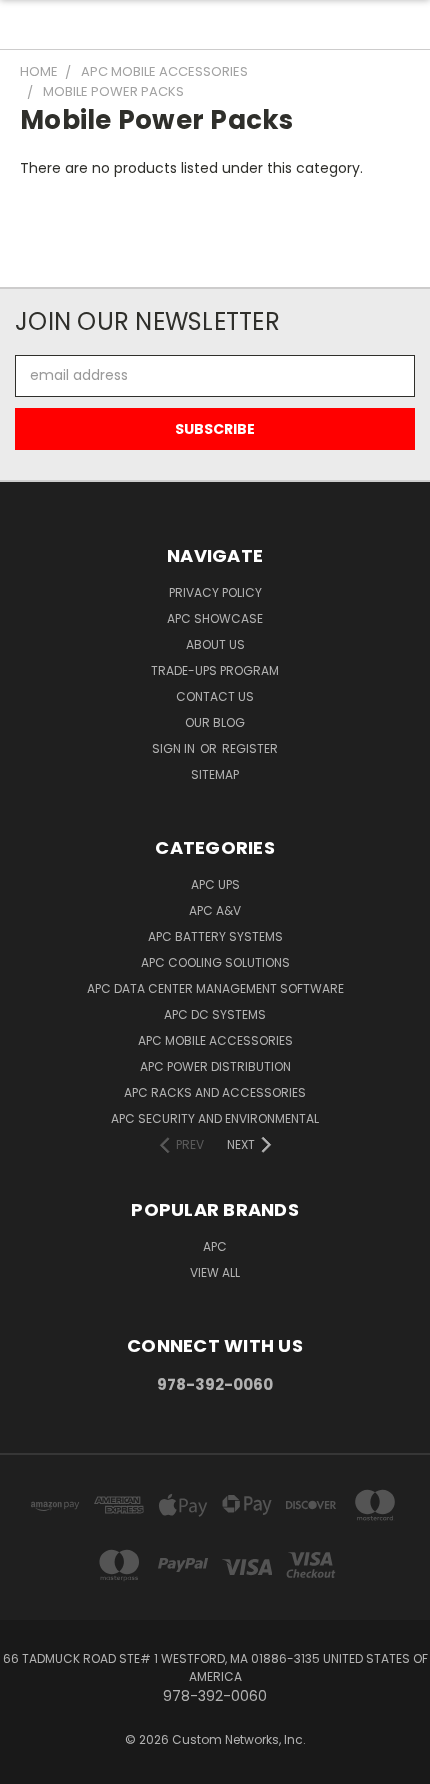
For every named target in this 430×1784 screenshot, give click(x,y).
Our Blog (215, 722)
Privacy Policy (215, 592)
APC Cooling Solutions (215, 962)
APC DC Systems (215, 1014)
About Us (215, 644)
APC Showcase (215, 618)
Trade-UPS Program (215, 670)
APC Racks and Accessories (215, 1092)
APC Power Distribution (215, 1066)
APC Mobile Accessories (215, 1040)
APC (215, 1246)
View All (215, 1272)
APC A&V (215, 910)
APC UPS (215, 884)
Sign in (175, 748)
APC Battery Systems (215, 936)
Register (250, 748)
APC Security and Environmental (215, 1118)
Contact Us (215, 696)
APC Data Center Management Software (215, 988)
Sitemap (215, 774)
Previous (31, 1764)
